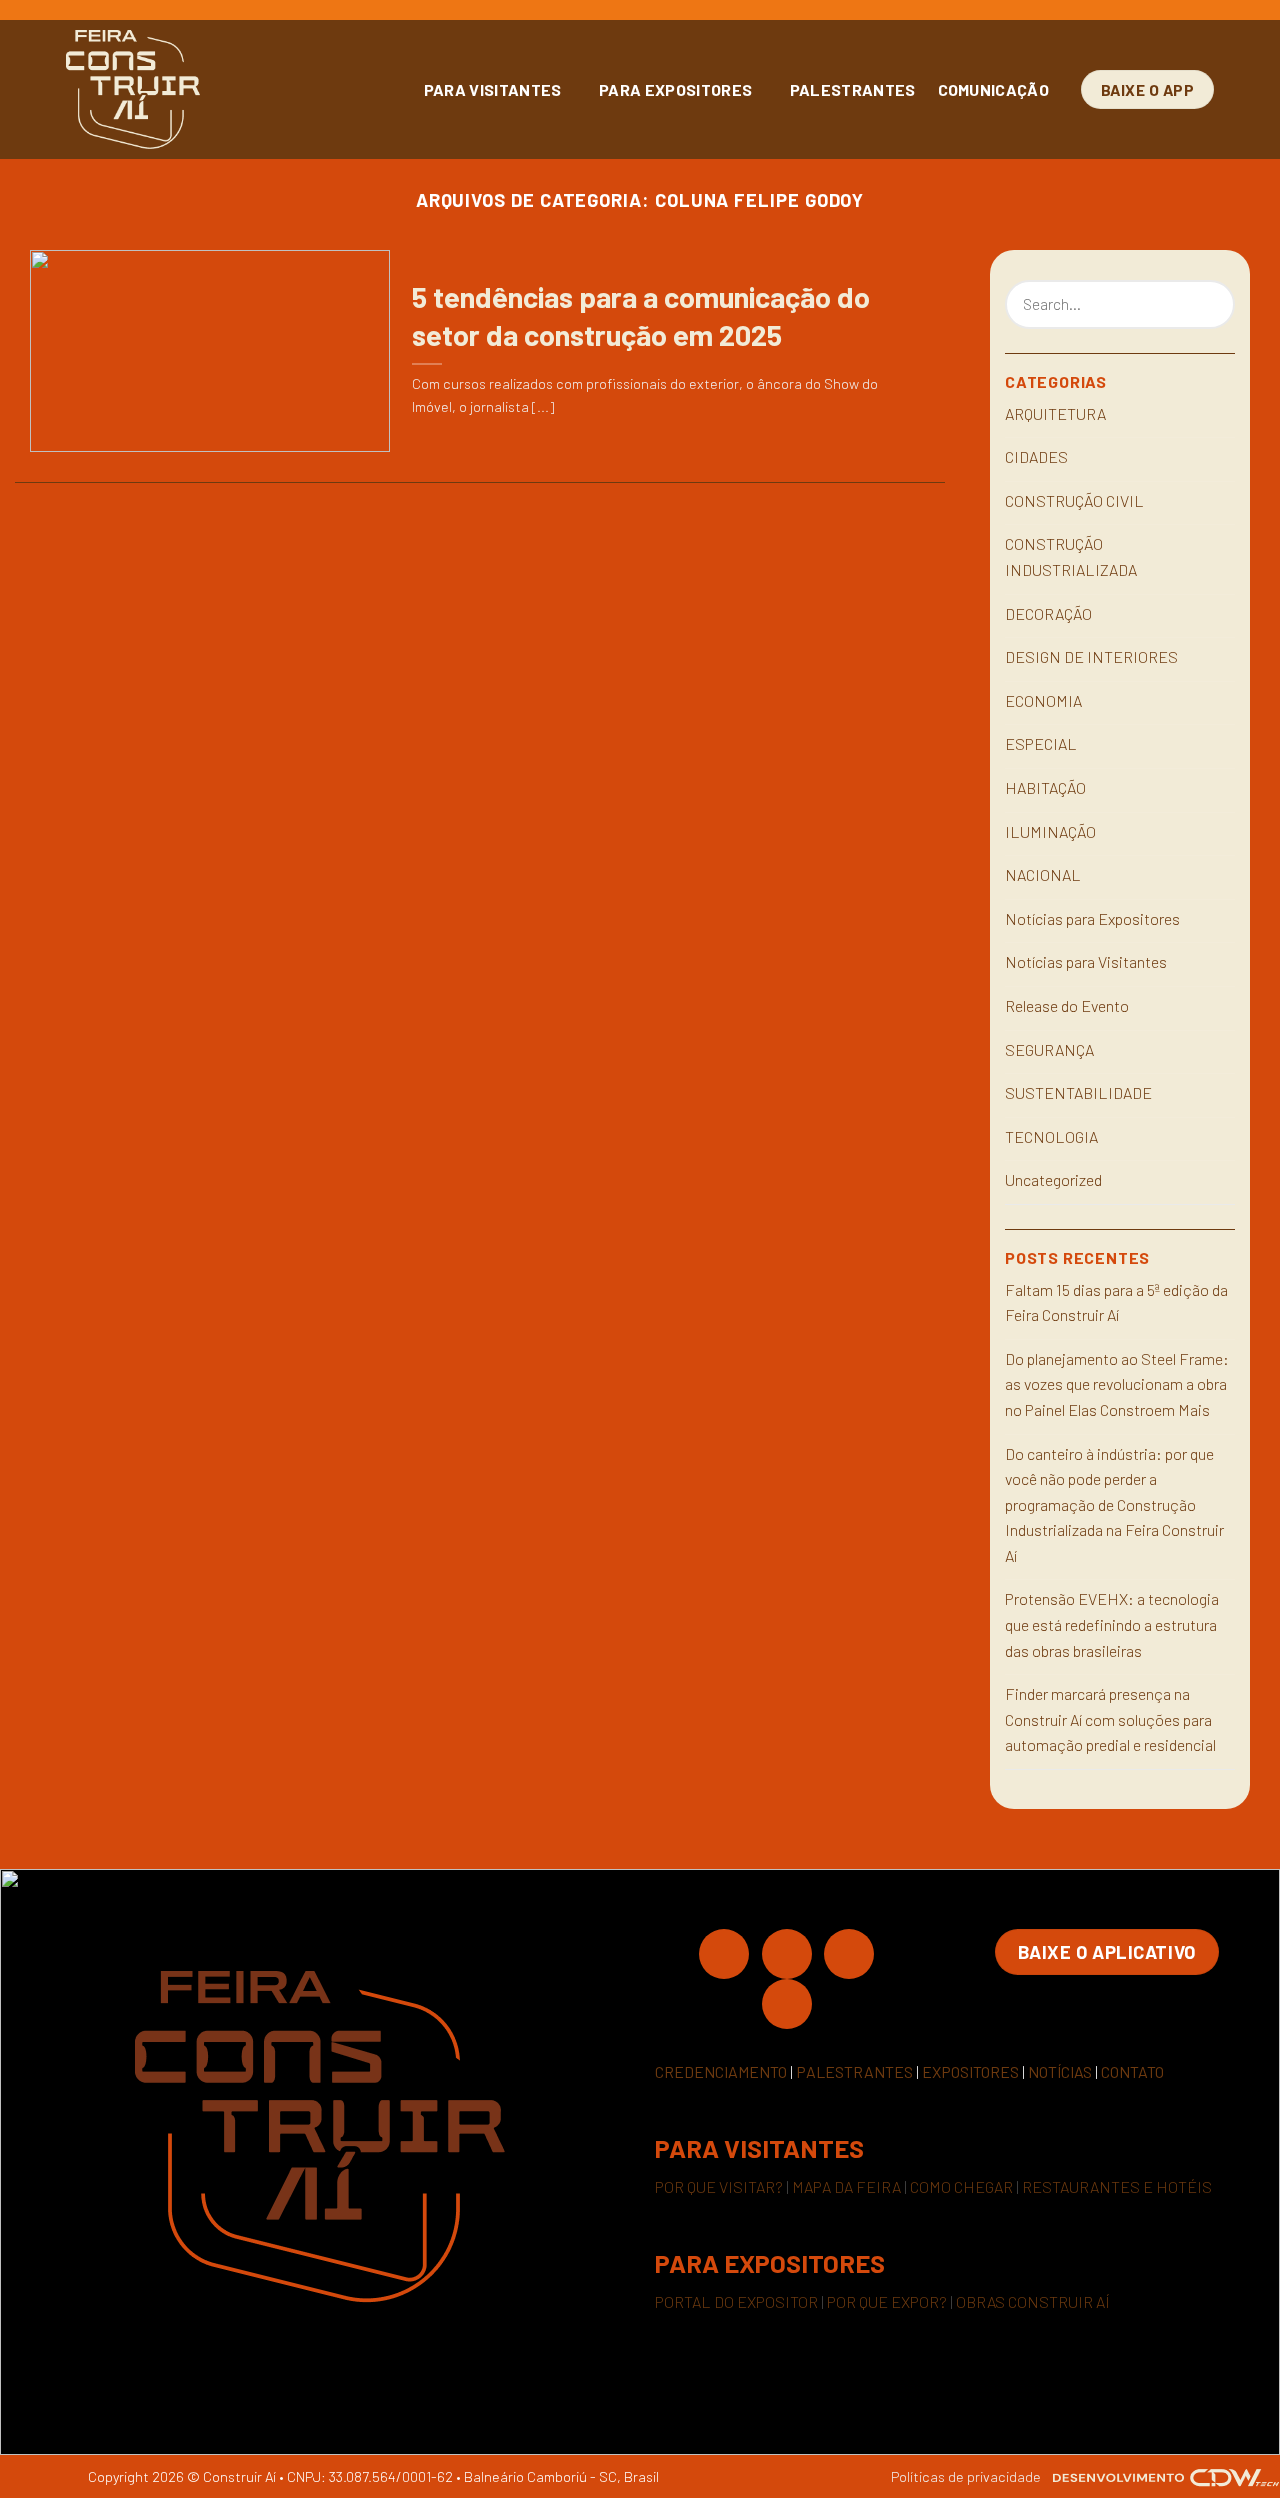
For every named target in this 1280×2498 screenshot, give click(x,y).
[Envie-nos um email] (849, 1953)
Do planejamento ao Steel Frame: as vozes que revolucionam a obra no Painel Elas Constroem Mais (1117, 1384)
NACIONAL (1043, 874)
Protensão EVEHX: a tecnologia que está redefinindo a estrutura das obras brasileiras (1112, 1624)
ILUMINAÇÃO (1050, 831)
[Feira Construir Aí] (221, 89)
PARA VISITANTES (493, 89)
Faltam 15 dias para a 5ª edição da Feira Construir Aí (1116, 1302)
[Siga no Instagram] (787, 1953)
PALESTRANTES (853, 89)
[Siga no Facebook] (724, 1953)
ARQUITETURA (1055, 413)
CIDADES (1036, 456)
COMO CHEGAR (961, 2186)
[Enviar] (1217, 305)
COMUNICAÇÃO (994, 89)
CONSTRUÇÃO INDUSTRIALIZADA (1071, 556)
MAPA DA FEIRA (846, 2186)
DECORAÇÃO (1048, 613)
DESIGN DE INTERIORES (1091, 656)
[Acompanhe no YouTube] (787, 2003)
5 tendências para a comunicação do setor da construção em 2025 (641, 315)
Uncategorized (1053, 1179)
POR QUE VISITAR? (719, 2186)
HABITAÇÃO (1045, 787)
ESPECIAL (1041, 743)
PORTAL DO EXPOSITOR (736, 2301)
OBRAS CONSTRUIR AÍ (1033, 2301)
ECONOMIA (1043, 700)
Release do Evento (1067, 1005)
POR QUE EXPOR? (887, 2301)
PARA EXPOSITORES (675, 89)
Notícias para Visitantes (1086, 961)
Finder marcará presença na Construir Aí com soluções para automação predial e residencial (1110, 1719)
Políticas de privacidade (966, 2476)
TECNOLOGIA (1051, 1136)
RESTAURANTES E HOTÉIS (1117, 2186)
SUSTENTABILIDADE (1078, 1092)
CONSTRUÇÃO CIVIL (1074, 500)
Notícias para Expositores (1092, 918)
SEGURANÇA (1049, 1049)
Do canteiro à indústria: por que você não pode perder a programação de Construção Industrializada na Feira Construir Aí (1114, 1504)
